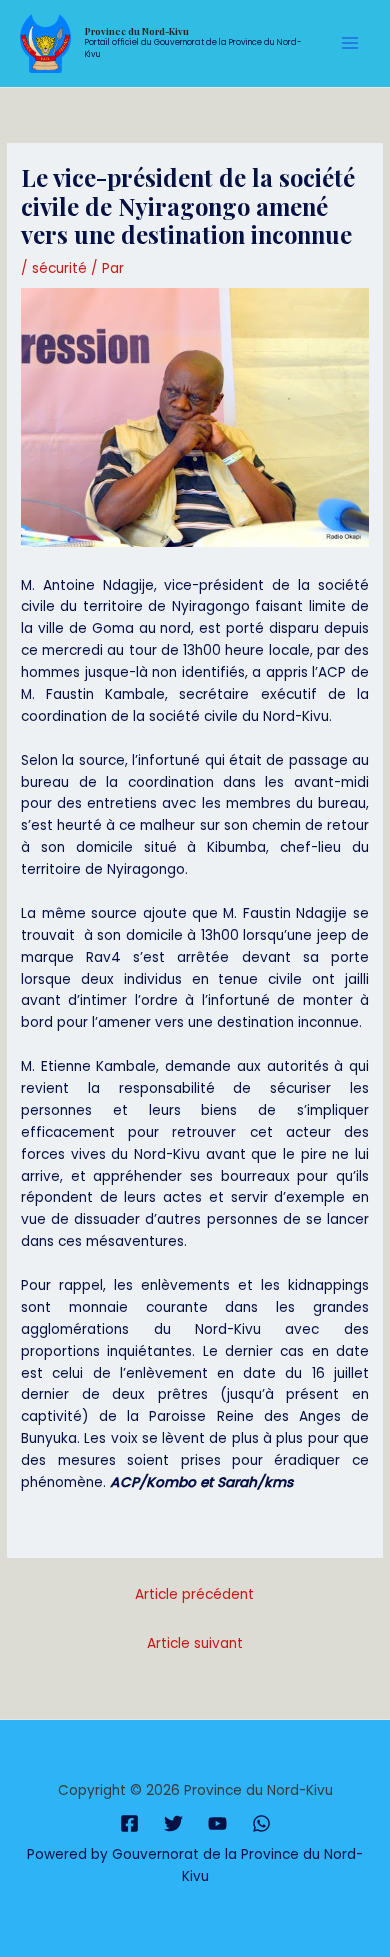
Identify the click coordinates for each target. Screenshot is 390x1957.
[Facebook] (129, 1823)
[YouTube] (217, 1823)
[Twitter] (173, 1823)
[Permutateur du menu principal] (350, 43)
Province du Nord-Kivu (137, 31)
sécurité (59, 268)
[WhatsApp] (261, 1823)
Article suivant (195, 1643)
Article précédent (194, 1594)
